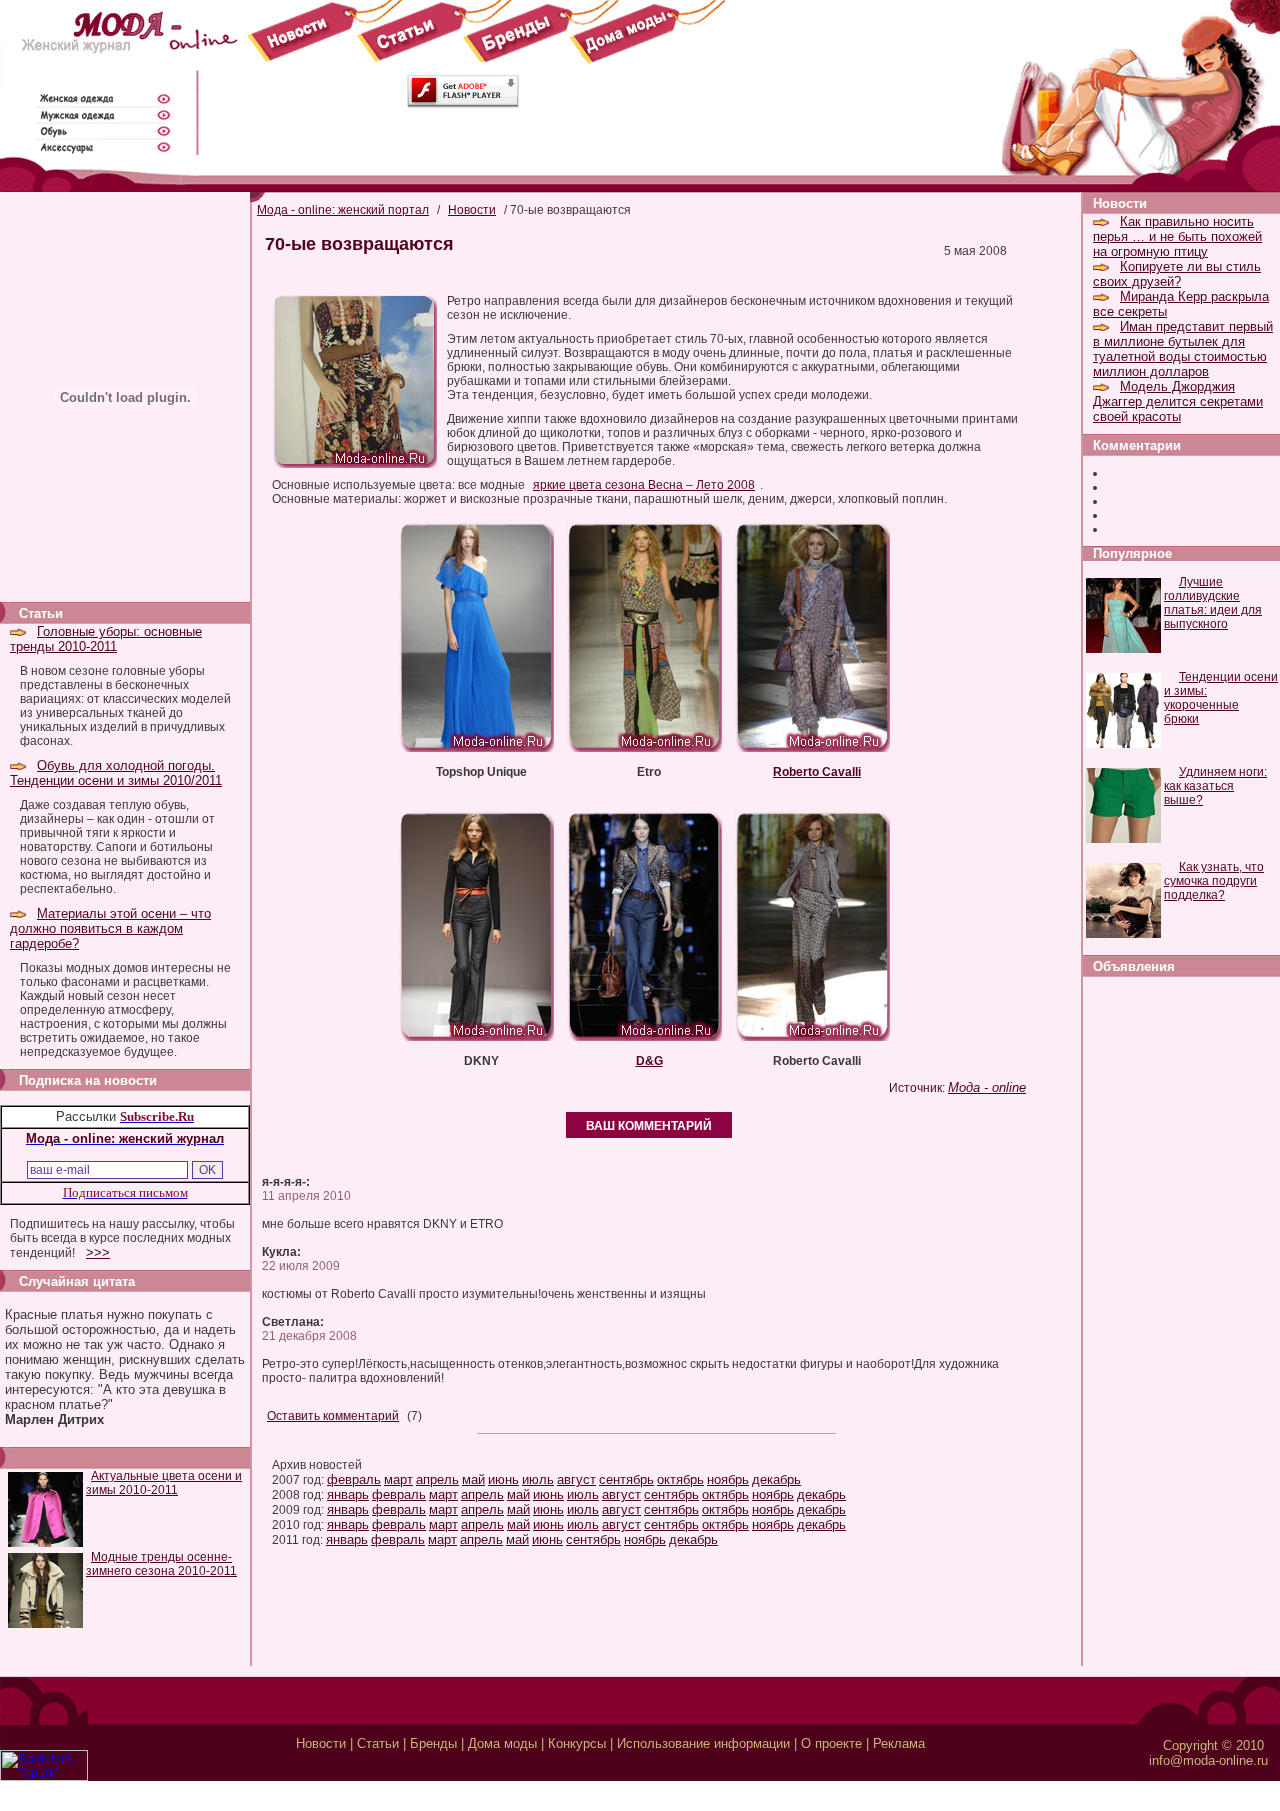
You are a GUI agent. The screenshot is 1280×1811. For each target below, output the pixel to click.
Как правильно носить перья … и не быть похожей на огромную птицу (1177, 236)
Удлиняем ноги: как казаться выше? (1215, 786)
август (576, 1479)
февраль (354, 1479)
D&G (649, 1061)
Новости (472, 210)
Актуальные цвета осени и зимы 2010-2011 (164, 1483)
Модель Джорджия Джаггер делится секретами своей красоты (1178, 401)
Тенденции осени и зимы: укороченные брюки (1221, 698)
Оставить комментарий (333, 1416)
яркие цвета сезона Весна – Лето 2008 (644, 485)
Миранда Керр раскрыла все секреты (1181, 304)
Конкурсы (577, 1743)
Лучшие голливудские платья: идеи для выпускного (1213, 603)
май (473, 1479)
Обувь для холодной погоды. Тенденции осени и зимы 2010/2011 (116, 773)
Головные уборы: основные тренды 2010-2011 (106, 639)
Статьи (378, 1743)
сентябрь (626, 1479)
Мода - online (987, 1087)
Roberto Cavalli (817, 772)
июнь (503, 1479)
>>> (98, 1252)
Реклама (899, 1743)
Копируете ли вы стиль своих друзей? (1177, 274)
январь (348, 1494)
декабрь (776, 1479)
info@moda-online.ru (1208, 1760)
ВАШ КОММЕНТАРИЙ (649, 1126)
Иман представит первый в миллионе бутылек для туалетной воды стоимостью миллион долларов (1183, 349)
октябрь (680, 1479)
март (398, 1479)
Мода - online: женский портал (343, 210)
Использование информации (703, 1743)
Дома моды (502, 1743)
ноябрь (728, 1479)
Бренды (433, 1743)
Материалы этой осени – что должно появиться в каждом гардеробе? (110, 928)
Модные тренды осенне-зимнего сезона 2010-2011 (161, 1564)
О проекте (831, 1743)
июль (538, 1479)
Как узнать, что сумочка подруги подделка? (1214, 881)
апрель (437, 1479)
